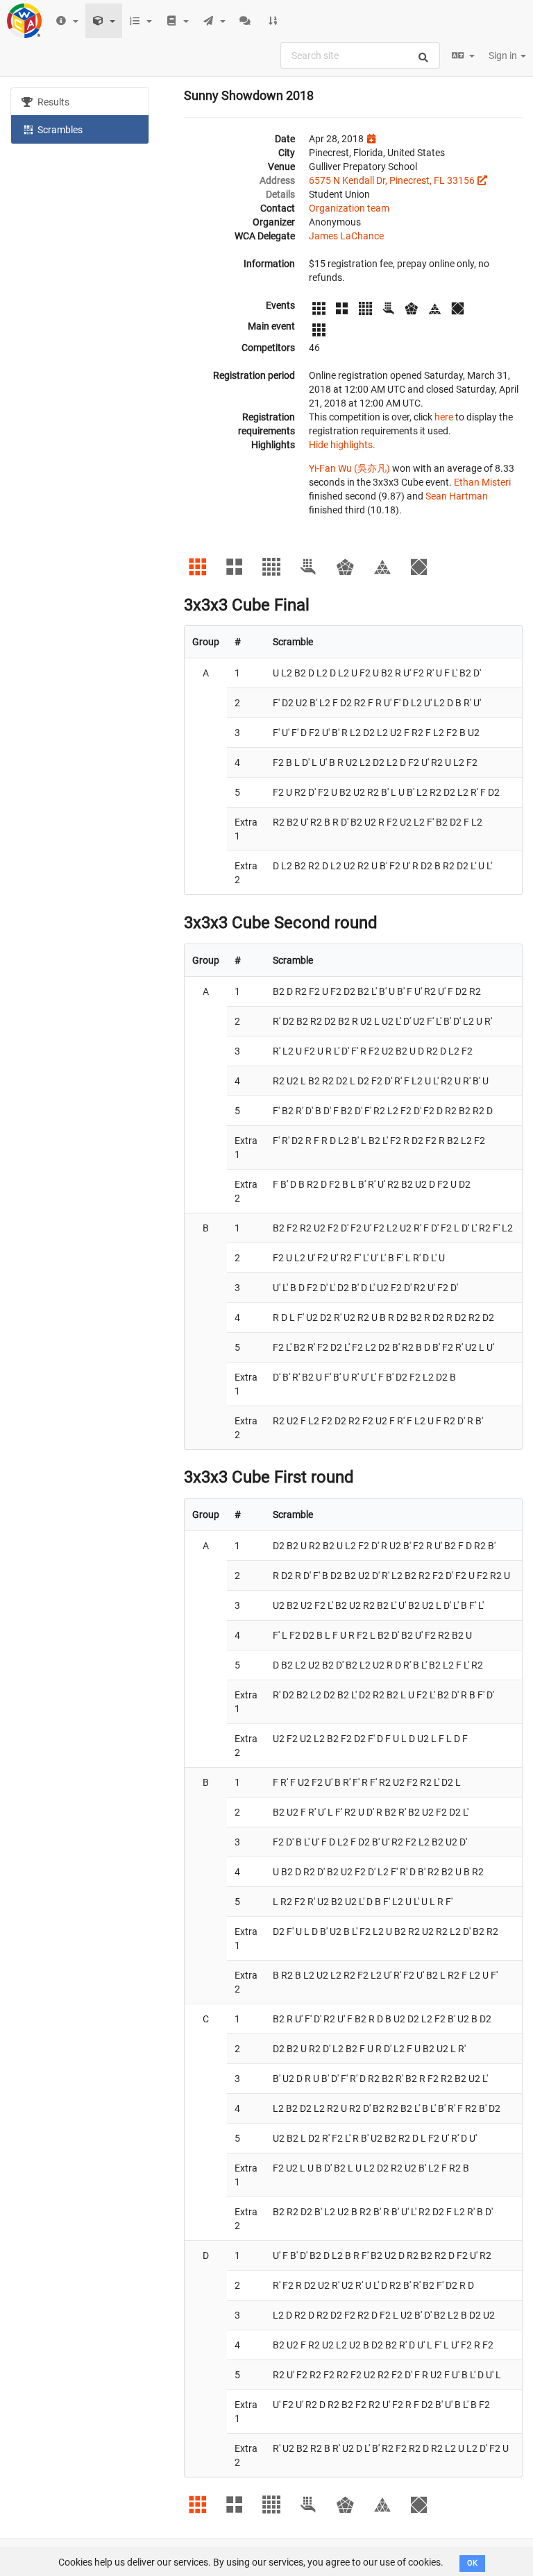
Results (52, 102)
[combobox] (360, 56)
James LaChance (346, 236)
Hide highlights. (342, 445)
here (444, 417)
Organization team (349, 208)
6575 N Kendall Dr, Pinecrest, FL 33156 (392, 180)
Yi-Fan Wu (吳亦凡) (349, 468)
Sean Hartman (457, 496)
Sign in (504, 56)
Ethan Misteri (482, 482)
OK (472, 2563)
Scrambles (59, 130)
